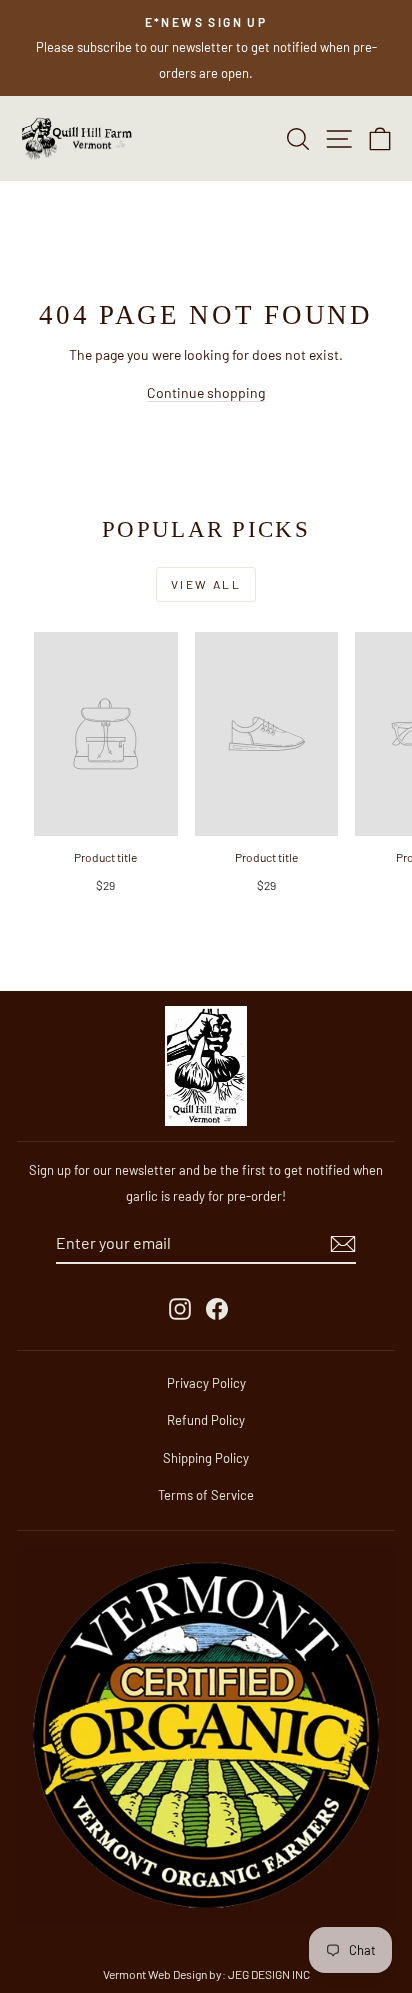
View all (206, 584)
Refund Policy (206, 1420)
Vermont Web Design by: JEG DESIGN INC (206, 1974)
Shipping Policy (206, 1458)
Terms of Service (206, 1495)
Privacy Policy (206, 1383)
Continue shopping (206, 392)
